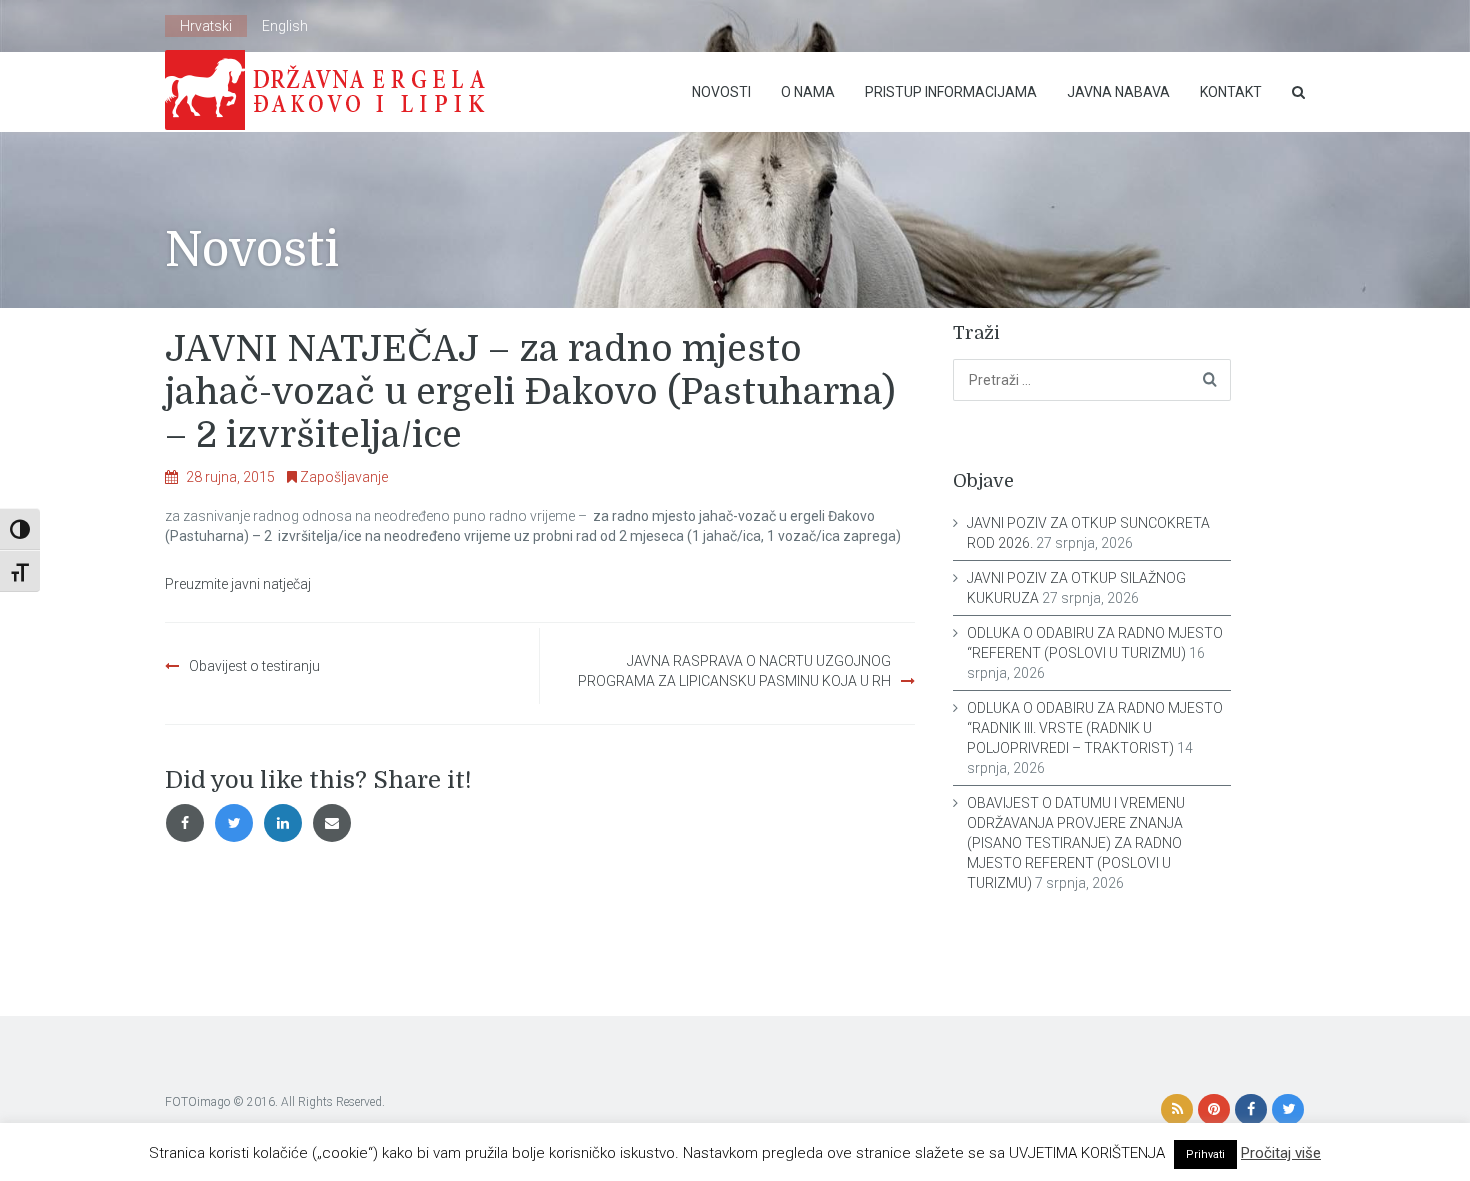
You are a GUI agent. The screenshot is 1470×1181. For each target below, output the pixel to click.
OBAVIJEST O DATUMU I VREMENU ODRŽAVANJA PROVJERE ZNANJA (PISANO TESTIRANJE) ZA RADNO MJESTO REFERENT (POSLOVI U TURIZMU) (1076, 843)
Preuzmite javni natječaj (238, 584)
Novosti (721, 92)
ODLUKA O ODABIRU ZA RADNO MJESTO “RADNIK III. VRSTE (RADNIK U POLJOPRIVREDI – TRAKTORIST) (1095, 728)
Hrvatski (206, 26)
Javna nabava (1118, 92)
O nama (808, 92)
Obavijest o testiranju (254, 666)
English (285, 26)
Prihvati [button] (1205, 1154)
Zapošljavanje (344, 477)
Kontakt (1231, 92)
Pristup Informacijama (951, 92)
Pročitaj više (1281, 1153)
